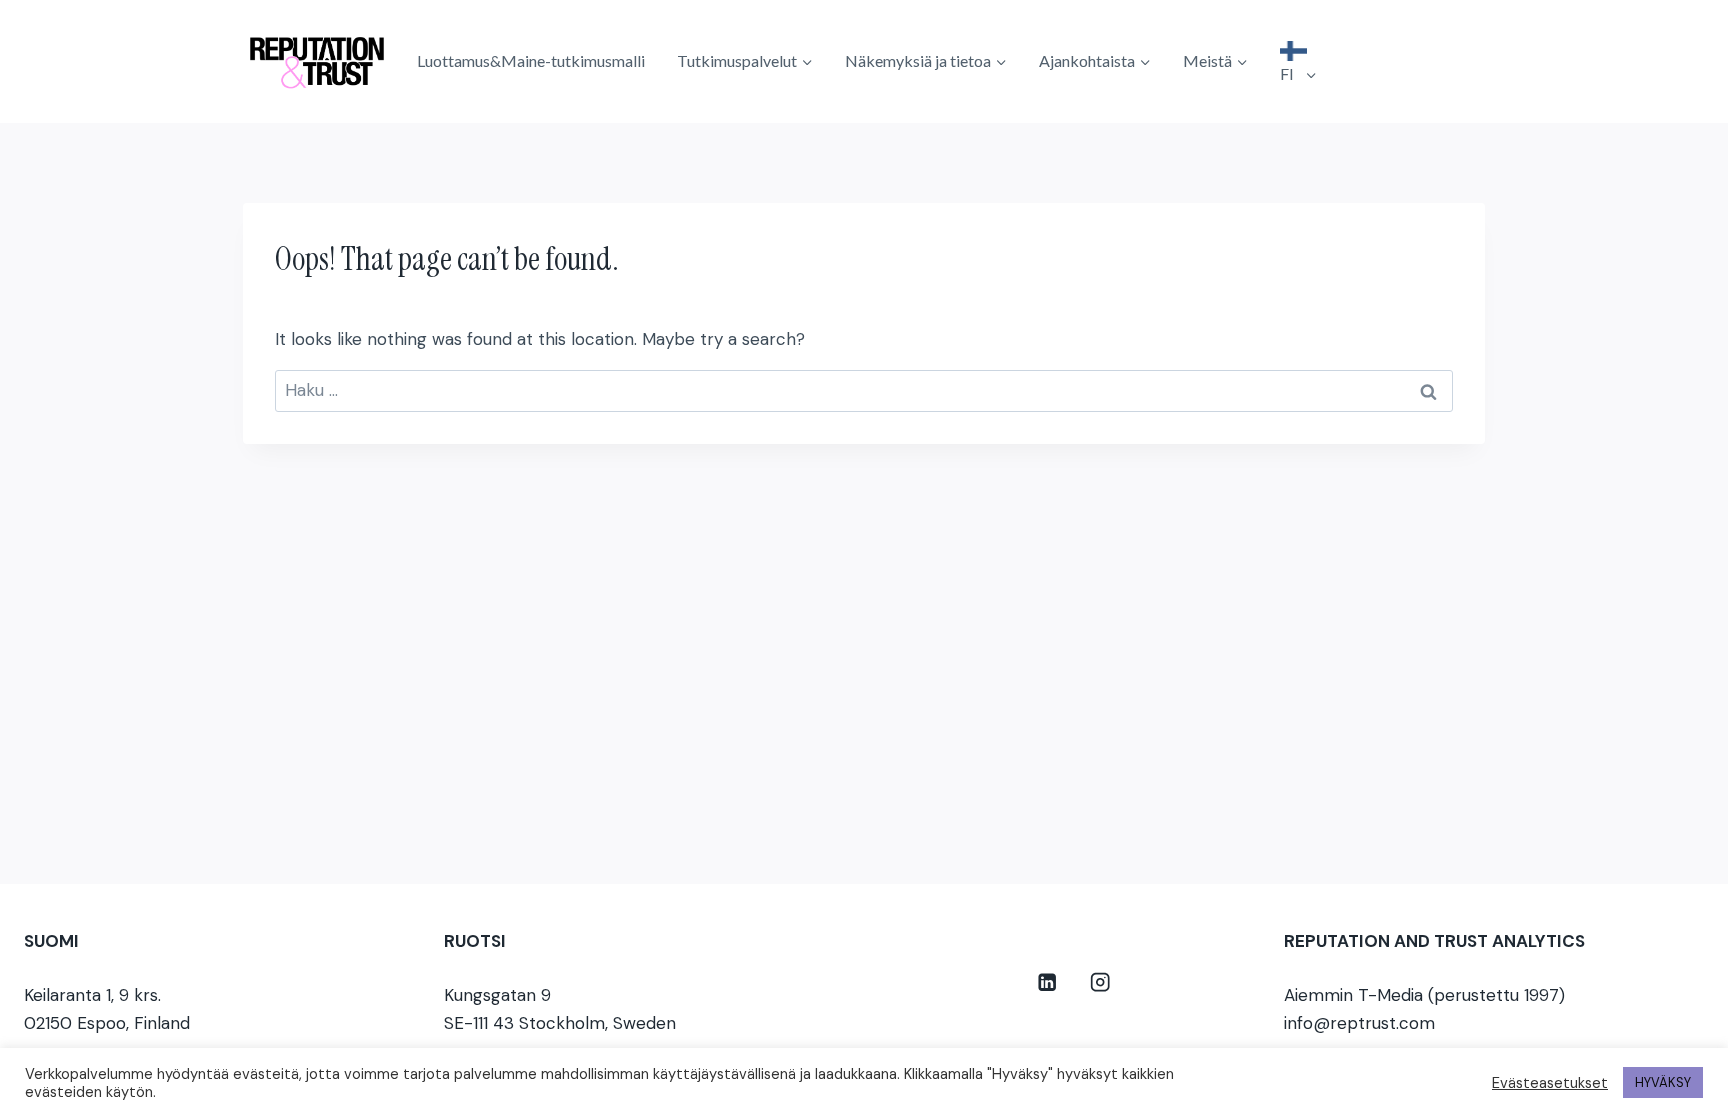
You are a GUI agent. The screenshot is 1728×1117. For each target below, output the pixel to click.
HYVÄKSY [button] (1663, 1082)
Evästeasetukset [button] (1550, 1083)
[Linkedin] (1047, 982)
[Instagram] (1100, 982)
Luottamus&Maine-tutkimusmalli (531, 60)
